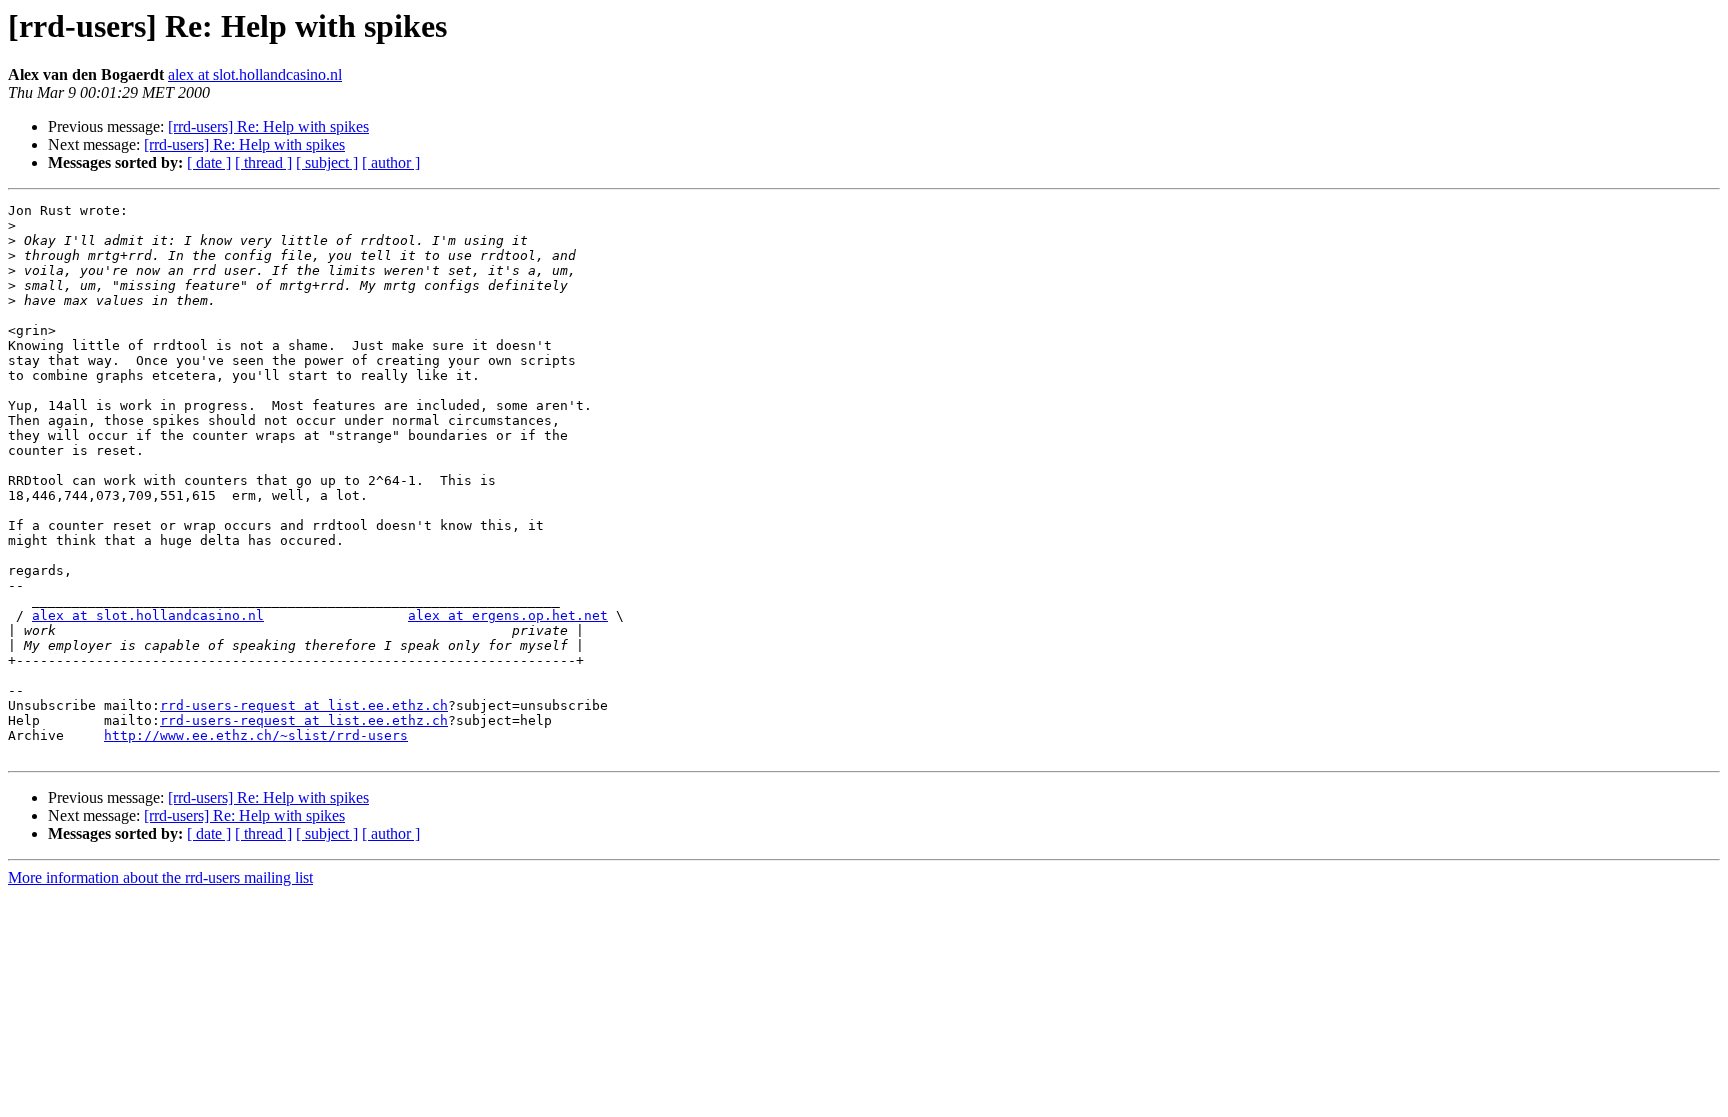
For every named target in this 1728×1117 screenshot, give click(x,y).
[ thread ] (263, 162)
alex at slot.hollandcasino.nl (255, 74)
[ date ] (209, 162)
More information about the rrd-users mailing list (160, 877)
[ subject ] (327, 162)
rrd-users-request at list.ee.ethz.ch (304, 705)
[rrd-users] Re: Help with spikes (268, 126)
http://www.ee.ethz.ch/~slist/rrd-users (256, 735)
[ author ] (391, 162)
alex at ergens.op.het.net (508, 615)
